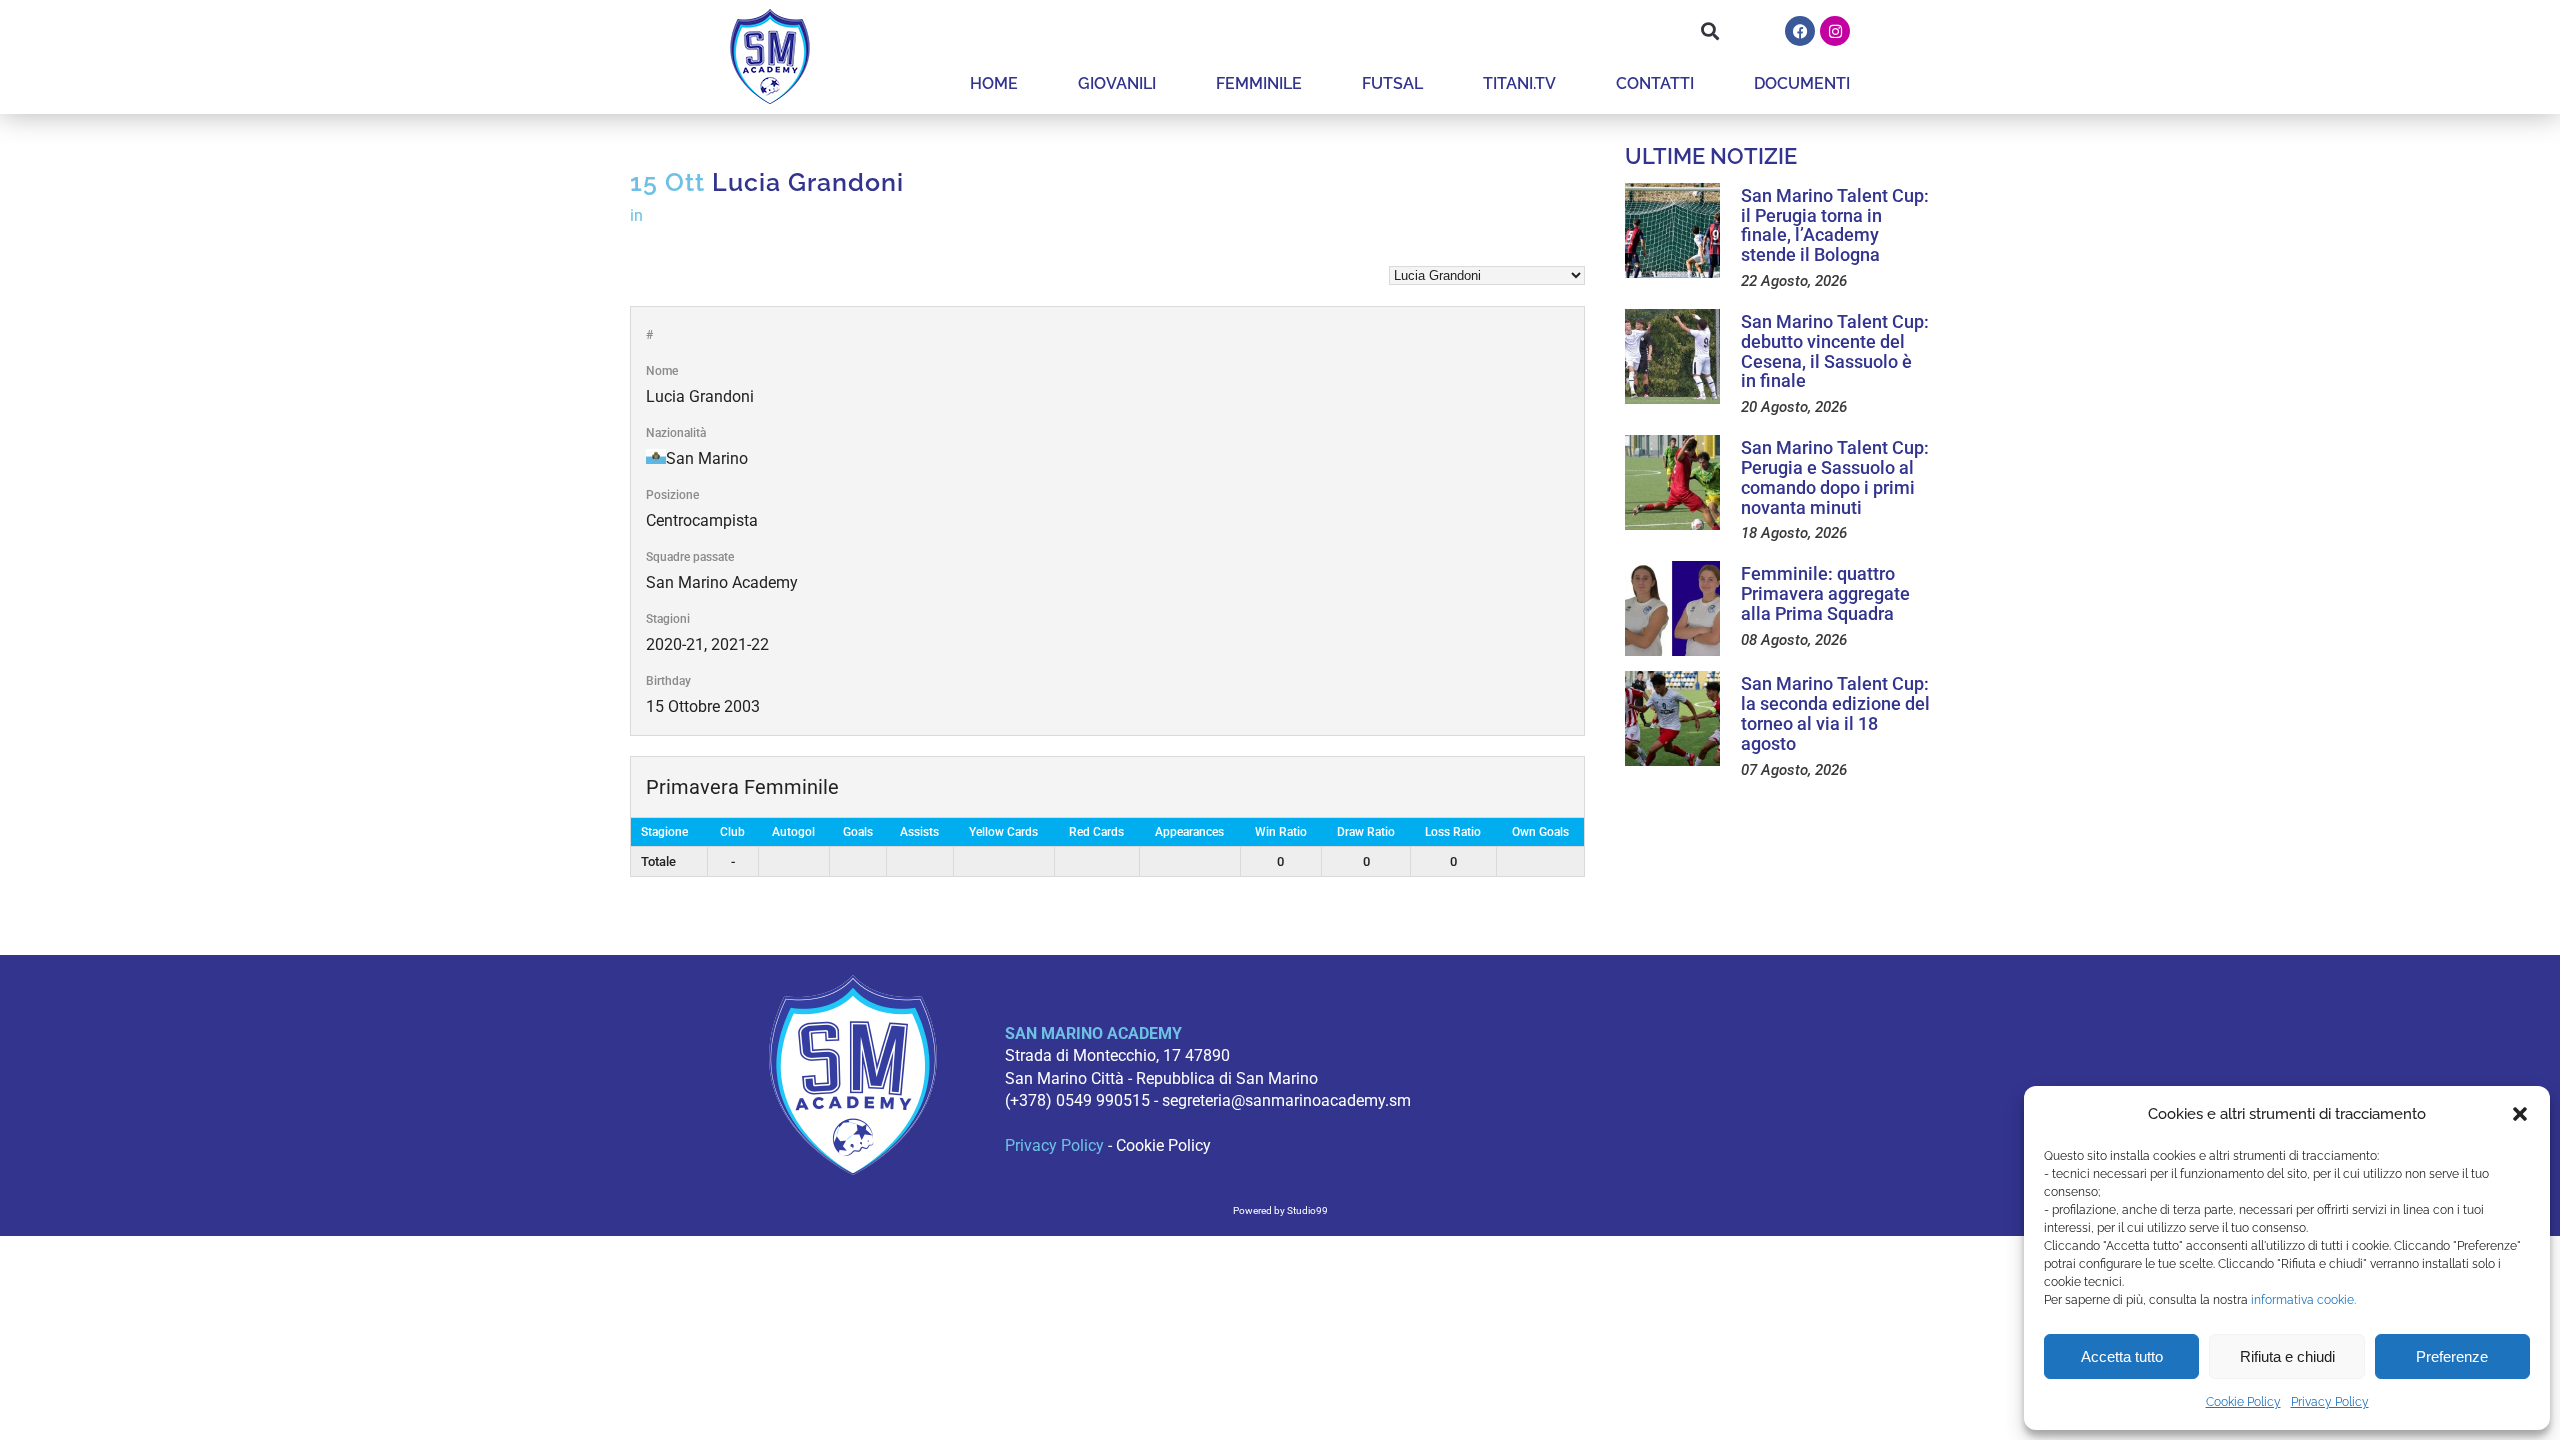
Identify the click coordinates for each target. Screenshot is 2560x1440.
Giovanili (1117, 83)
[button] (2520, 1114)
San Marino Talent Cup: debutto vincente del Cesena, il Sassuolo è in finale (1835, 351)
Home (994, 83)
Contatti (1655, 83)
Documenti (1802, 83)
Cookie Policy (2243, 1402)
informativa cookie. (2303, 1300)
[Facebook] (1800, 31)
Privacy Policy (2330, 1402)
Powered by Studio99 (1280, 1210)
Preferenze (2452, 1356)
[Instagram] (1835, 31)
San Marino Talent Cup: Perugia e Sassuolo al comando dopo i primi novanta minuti (1835, 477)
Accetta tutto (2122, 1356)
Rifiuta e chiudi (2287, 1356)
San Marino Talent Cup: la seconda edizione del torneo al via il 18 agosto (1835, 713)
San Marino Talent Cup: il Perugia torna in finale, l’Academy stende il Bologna (1835, 225)
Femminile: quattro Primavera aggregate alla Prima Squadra (1825, 593)
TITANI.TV (1519, 83)
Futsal (1392, 83)
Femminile (1259, 83)
